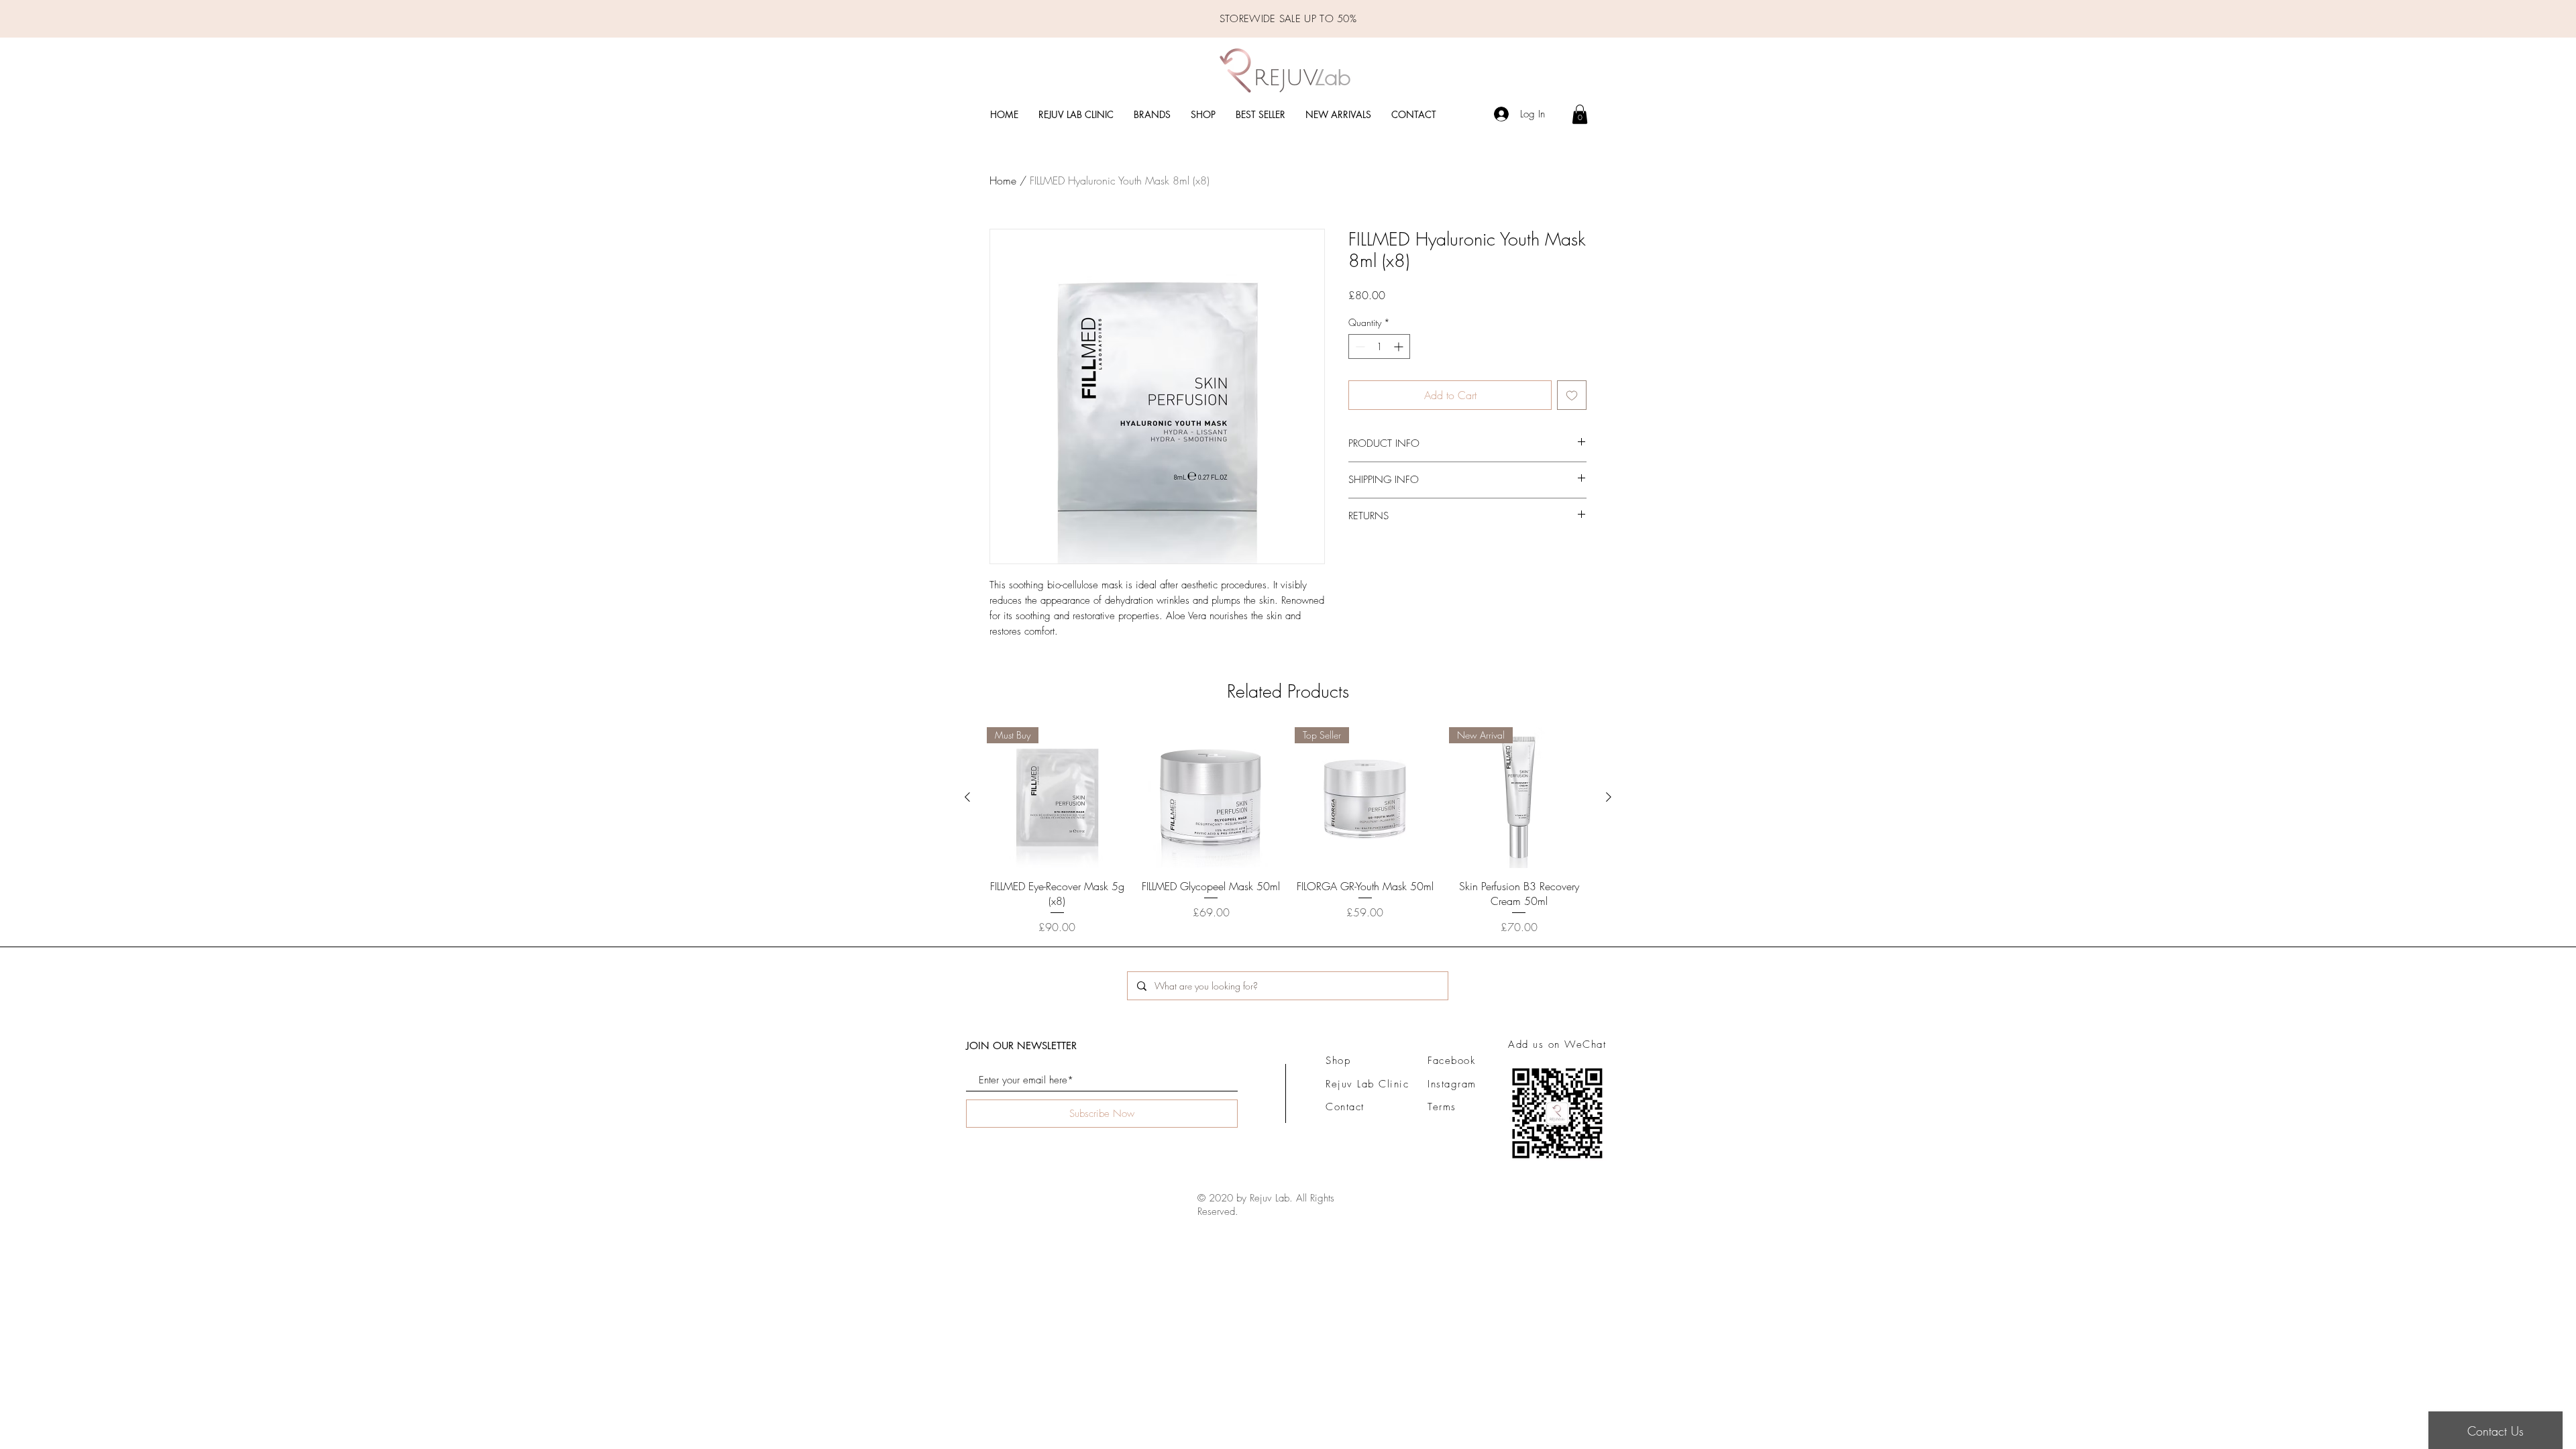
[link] (1580, 114)
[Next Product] (1609, 797)
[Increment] (1400, 346)
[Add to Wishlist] (1572, 395)
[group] (1288, 831)
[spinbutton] (1379, 346)
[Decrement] (1359, 346)
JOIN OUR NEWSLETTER (1021, 1045)
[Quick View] (1212, 798)
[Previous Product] (967, 797)
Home (1003, 180)
